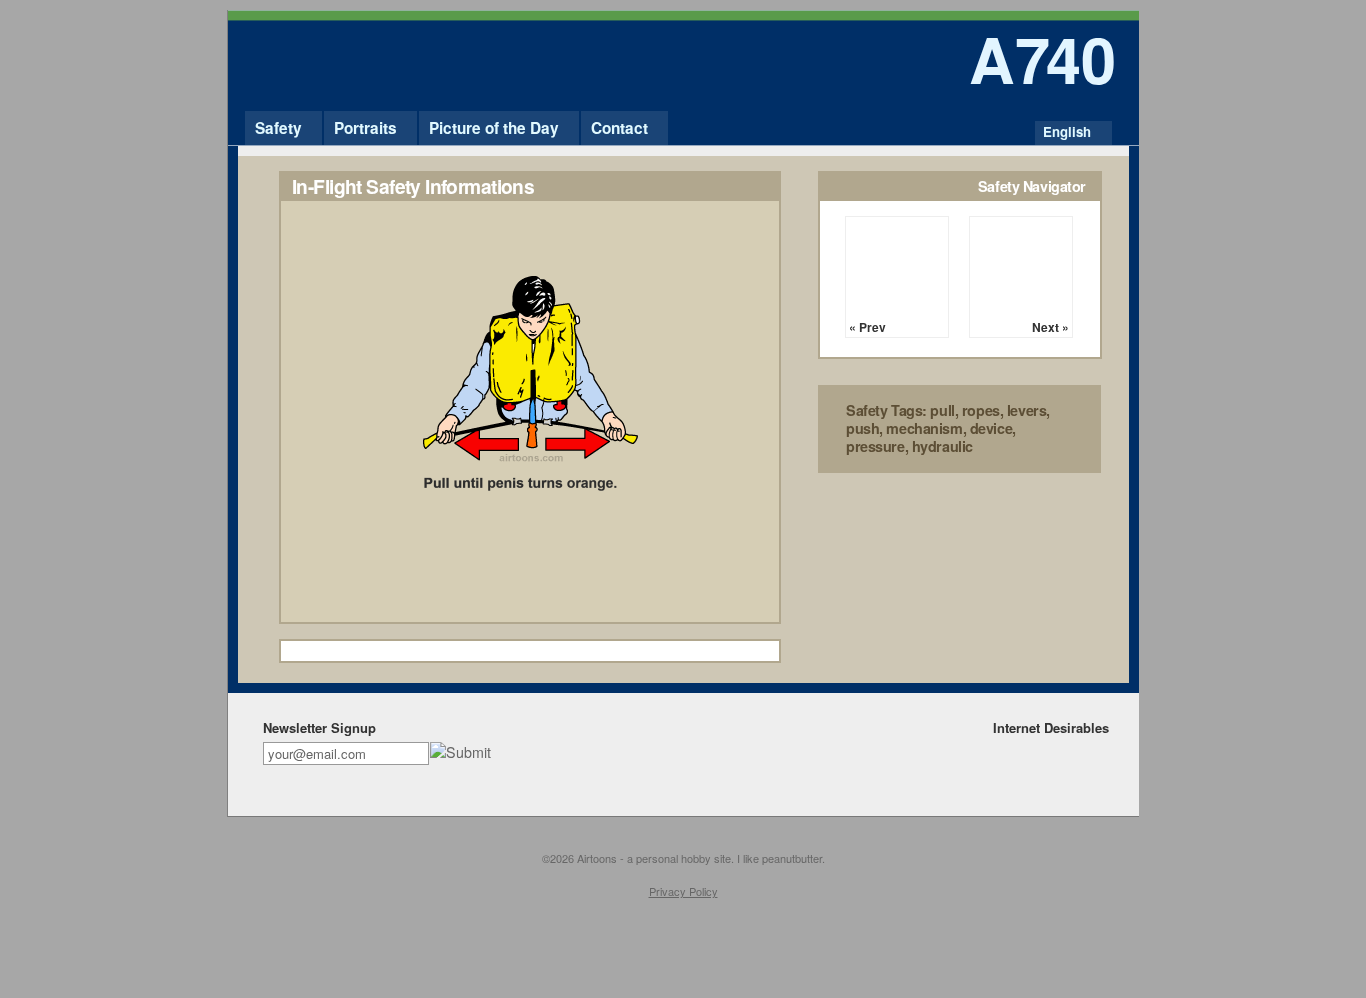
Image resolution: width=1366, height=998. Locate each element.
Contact (619, 128)
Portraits (365, 128)
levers (1026, 410)
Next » (1050, 327)
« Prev (867, 327)
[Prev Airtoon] (897, 268)
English (1067, 131)
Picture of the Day (494, 128)
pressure (875, 446)
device (991, 428)
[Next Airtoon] (1021, 268)
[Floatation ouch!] (530, 617)
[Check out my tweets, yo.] (1066, 751)
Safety (278, 128)
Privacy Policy (683, 891)
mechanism (924, 428)
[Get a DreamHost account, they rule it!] (1094, 751)
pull (942, 410)
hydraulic (942, 446)
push (862, 428)
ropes (981, 410)
